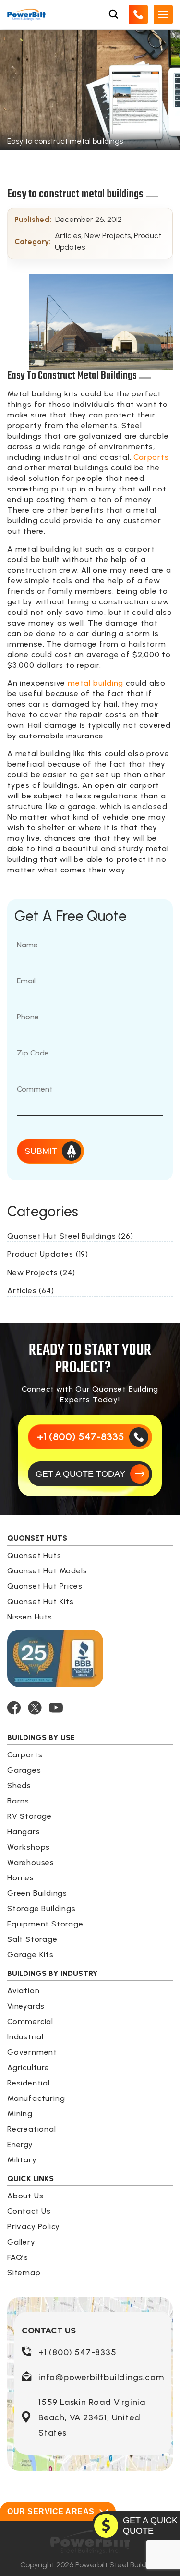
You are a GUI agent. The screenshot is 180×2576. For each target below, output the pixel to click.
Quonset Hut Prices (45, 1586)
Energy (20, 2144)
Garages (24, 1770)
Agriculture (28, 2067)
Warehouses (31, 1862)
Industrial (25, 2037)
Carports (151, 457)
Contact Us (29, 2211)
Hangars (24, 1832)
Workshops (29, 1847)
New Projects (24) (41, 1272)
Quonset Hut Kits (41, 1601)
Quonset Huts (34, 1555)
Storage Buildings (42, 1908)
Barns (18, 1801)
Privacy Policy (34, 2226)
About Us (25, 2196)
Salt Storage (32, 1939)
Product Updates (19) (48, 1254)
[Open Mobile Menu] (163, 14)
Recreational (32, 2129)
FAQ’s (18, 2257)
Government (32, 2052)
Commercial (30, 2021)
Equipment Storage (45, 1924)
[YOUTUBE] (56, 1708)
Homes (21, 1878)
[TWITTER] (35, 1708)
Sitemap (24, 2273)
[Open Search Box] (113, 14)
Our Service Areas (51, 2511)
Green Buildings (37, 1893)
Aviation (23, 1991)
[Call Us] (138, 14)
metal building (96, 683)
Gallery (21, 2242)
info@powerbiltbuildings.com (101, 2377)
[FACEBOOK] (14, 1708)
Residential (29, 2083)
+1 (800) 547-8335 (78, 2352)
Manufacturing (36, 2098)
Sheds (19, 1785)
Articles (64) (30, 1291)
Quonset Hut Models (47, 1571)
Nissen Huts (30, 1617)
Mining (20, 2114)
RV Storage (30, 1816)
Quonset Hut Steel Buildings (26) (70, 1236)
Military (22, 2160)
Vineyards (26, 2006)
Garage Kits (30, 1955)
